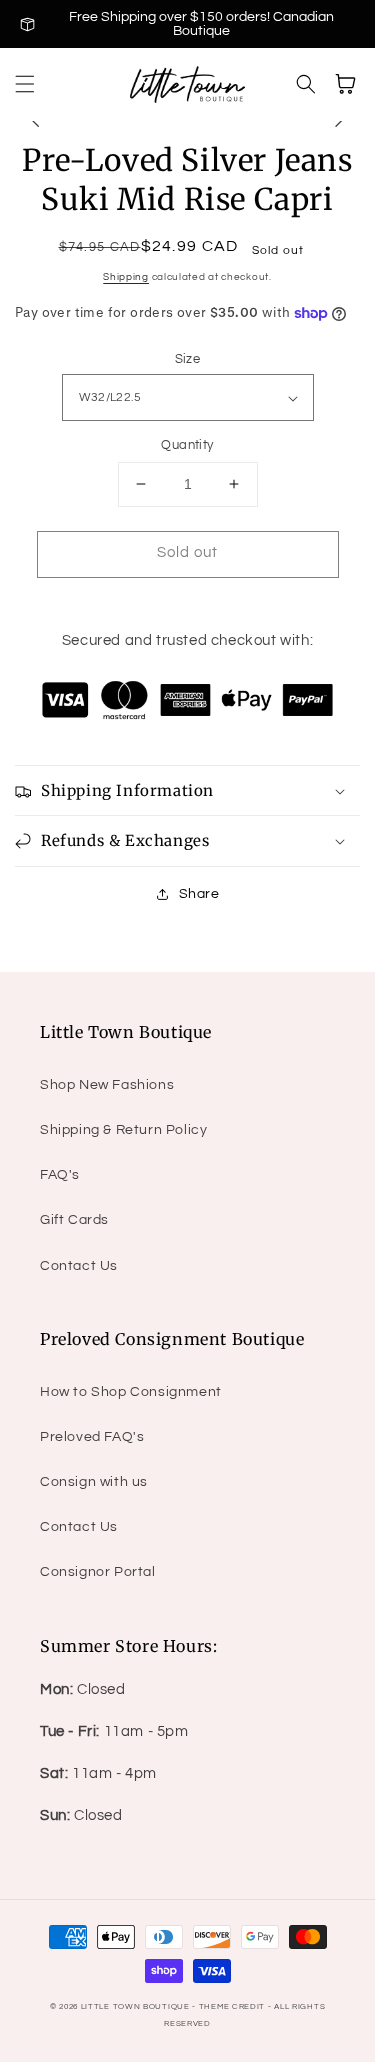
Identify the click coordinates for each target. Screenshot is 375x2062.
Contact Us (79, 1266)
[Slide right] (339, 121)
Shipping (126, 277)
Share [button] (199, 894)
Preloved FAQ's (92, 1437)
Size (188, 359)
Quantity (187, 445)
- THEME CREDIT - (233, 2006)
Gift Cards (74, 1220)
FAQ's (60, 1175)
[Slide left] (36, 121)
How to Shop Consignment (131, 1392)
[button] (25, 84)
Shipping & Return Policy (123, 1130)
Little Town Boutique (135, 2006)
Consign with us (94, 1482)
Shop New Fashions (107, 1085)
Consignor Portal (98, 1572)
